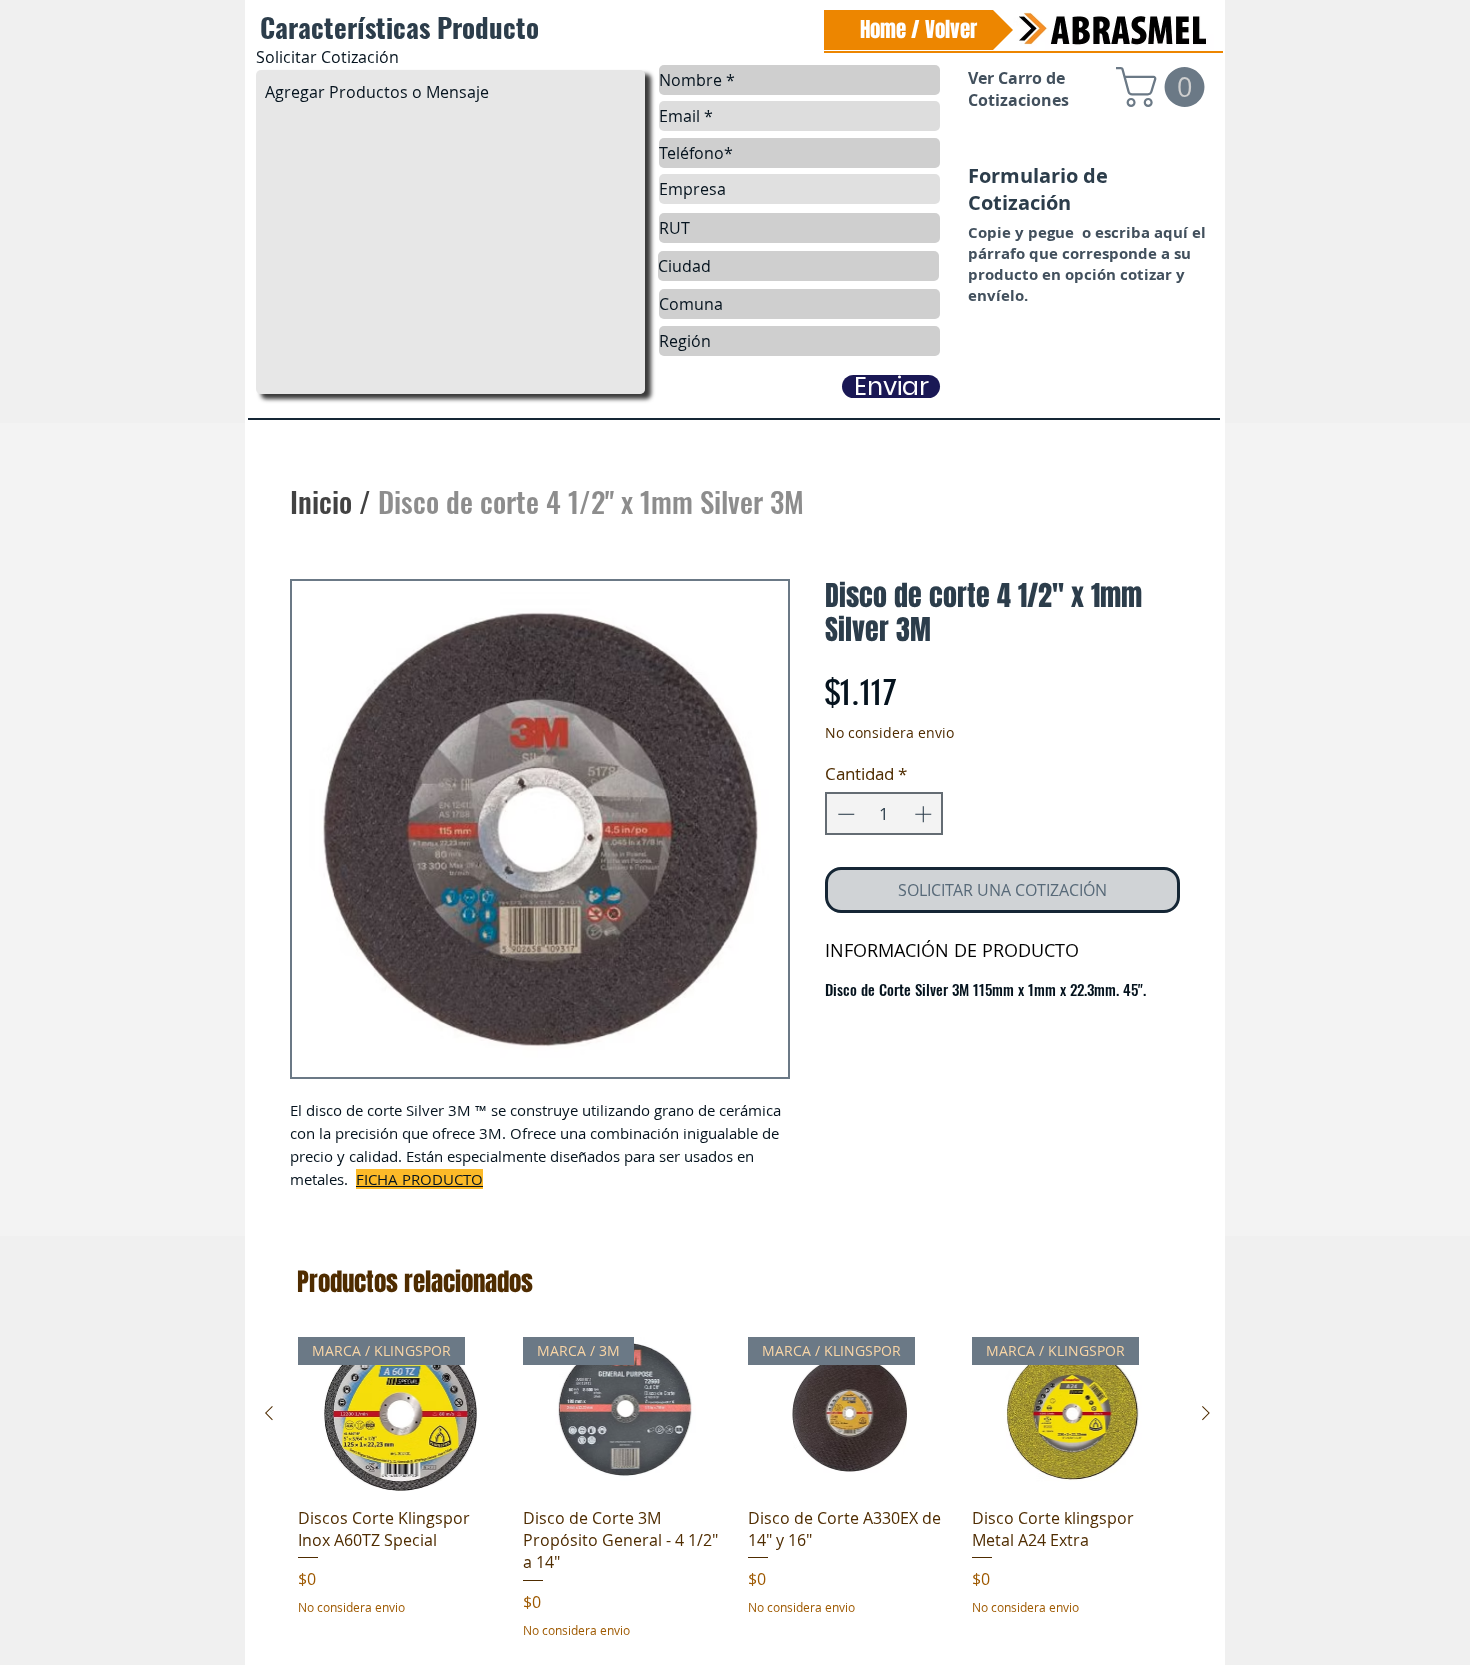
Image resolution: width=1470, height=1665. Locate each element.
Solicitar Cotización (327, 57)
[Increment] (925, 814)
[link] (1165, 87)
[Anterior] (269, 1413)
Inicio (321, 500)
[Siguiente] (1206, 1413)
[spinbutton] (884, 814)
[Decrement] (844, 814)
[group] (737, 1487)
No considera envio (889, 732)
